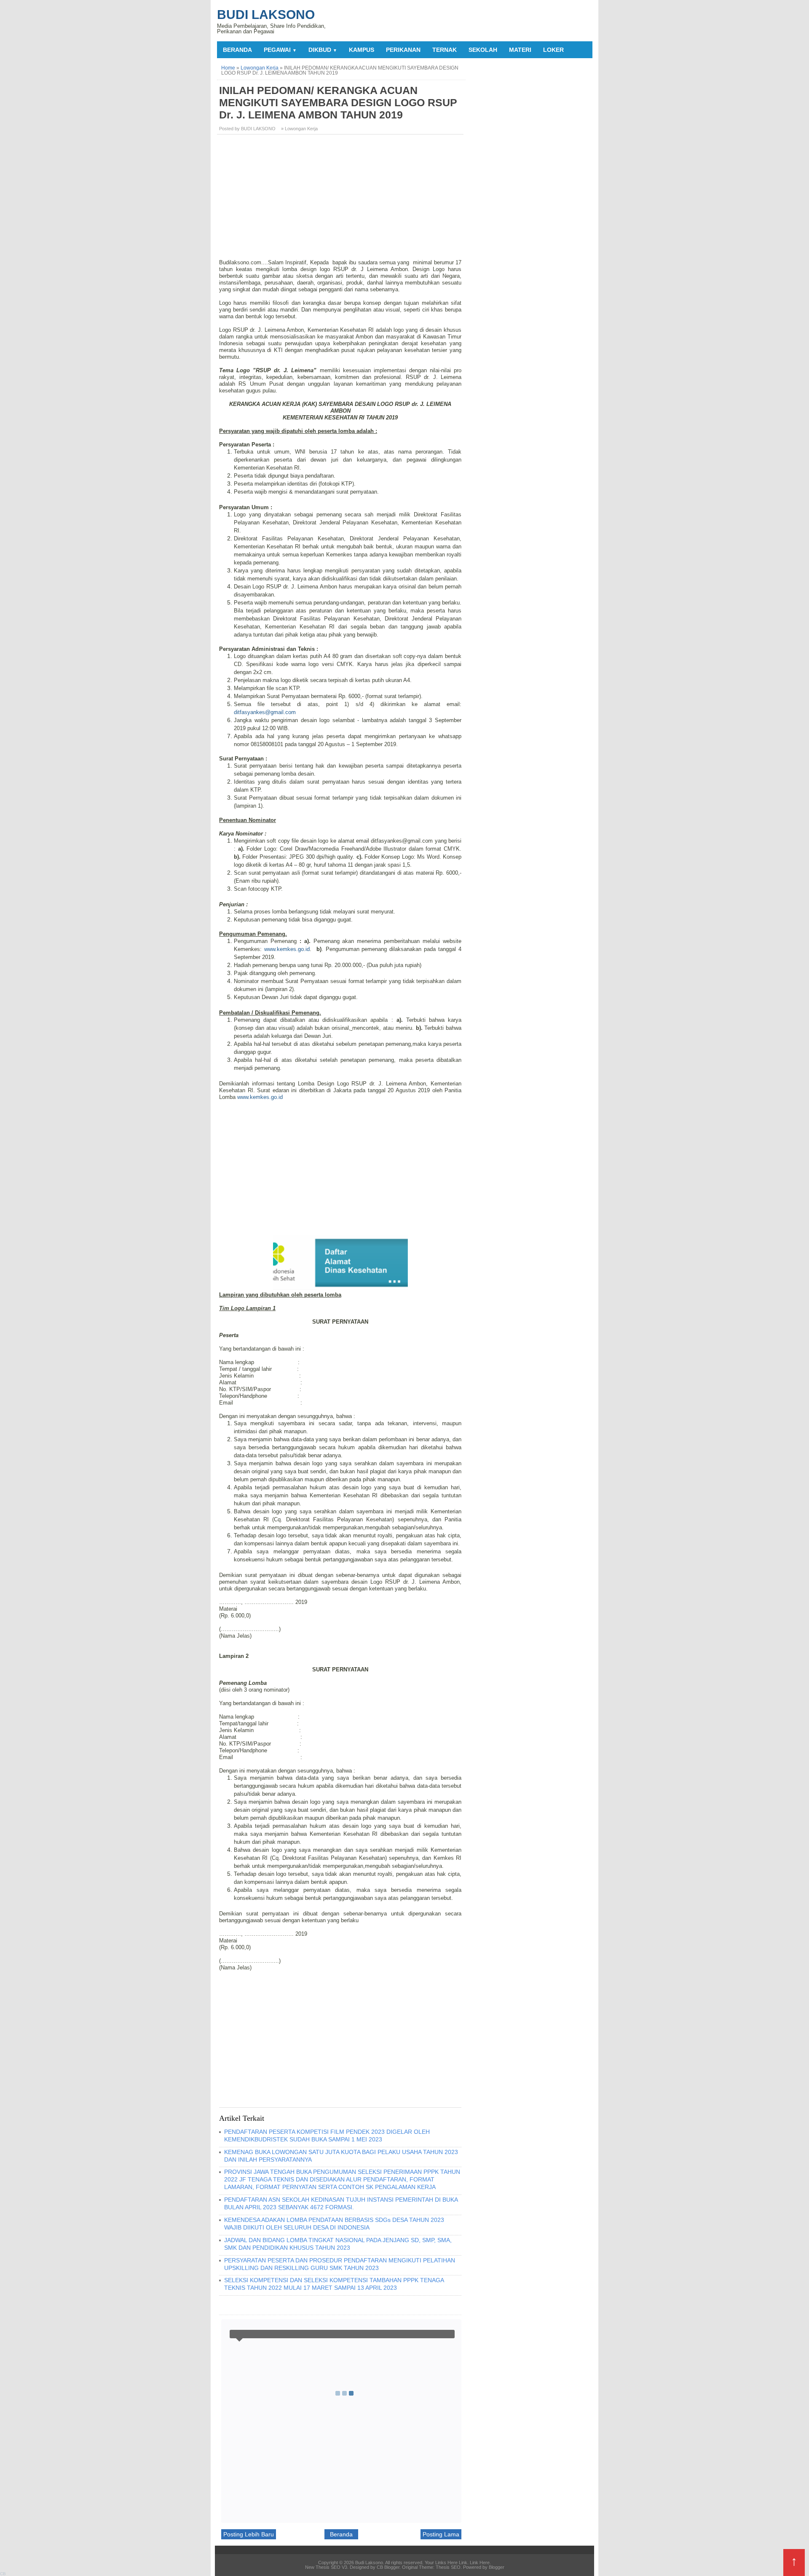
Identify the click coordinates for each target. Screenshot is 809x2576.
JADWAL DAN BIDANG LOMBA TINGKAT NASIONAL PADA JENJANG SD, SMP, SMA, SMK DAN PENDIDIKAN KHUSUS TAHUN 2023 (338, 2244)
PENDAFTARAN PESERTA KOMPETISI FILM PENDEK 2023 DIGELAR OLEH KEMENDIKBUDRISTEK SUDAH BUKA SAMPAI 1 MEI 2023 (327, 2135)
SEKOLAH (483, 50)
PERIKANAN (403, 50)
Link (463, 2563)
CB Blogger (388, 2567)
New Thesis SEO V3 (326, 2567)
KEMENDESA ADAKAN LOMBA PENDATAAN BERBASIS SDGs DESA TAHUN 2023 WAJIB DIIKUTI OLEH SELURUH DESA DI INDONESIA (334, 2224)
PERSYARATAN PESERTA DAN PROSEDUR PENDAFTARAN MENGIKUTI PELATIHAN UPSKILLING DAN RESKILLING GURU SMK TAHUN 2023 (340, 2264)
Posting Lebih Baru (249, 2534)
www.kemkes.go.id (287, 949)
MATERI (520, 50)
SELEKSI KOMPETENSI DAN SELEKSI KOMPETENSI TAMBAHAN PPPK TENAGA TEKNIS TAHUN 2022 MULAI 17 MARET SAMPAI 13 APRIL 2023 (334, 2284)
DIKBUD (323, 50)
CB (3, 2574)
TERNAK (445, 50)
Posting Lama (441, 2534)
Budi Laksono (266, 15)
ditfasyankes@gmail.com (265, 712)
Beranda (237, 50)
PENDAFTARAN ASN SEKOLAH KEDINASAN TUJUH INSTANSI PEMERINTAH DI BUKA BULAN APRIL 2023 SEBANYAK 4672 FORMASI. (341, 2203)
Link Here (480, 2563)
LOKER (553, 50)
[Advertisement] (341, 200)
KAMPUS (362, 50)
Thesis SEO (448, 2567)
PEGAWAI (280, 50)
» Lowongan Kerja (299, 129)
